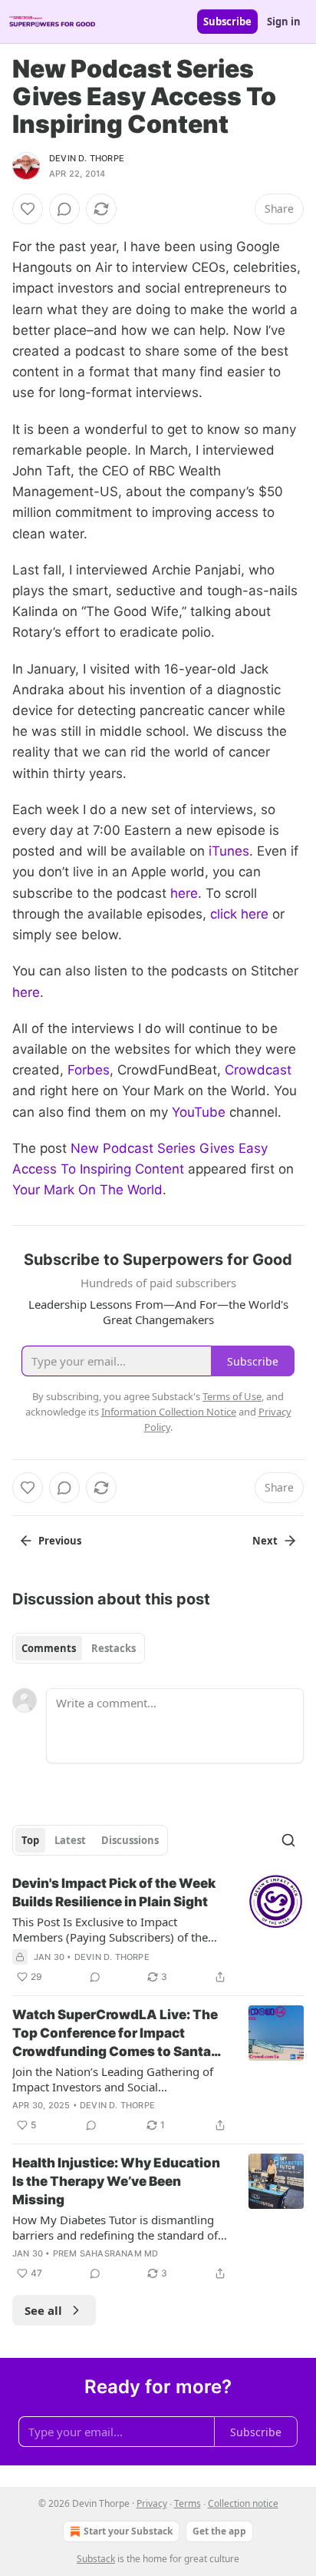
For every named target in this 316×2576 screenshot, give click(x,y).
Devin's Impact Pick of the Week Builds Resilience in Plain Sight (114, 1892)
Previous (60, 1541)
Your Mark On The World (87, 1190)
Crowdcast (258, 1070)
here (184, 893)
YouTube (199, 1112)
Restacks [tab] (114, 1648)
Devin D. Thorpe (87, 158)
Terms (188, 2503)
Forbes (89, 1070)
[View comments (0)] (64, 209)
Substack (96, 2559)
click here (239, 914)
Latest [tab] (70, 1840)
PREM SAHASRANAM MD (106, 2253)
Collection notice (243, 2503)
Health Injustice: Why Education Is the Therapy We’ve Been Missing (116, 2181)
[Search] (288, 1840)
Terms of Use (232, 1396)
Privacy (152, 2503)
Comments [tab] (49, 1648)
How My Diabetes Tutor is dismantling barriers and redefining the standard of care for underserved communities (115, 2227)
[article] (158, 1930)
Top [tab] (30, 1840)
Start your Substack (128, 2531)
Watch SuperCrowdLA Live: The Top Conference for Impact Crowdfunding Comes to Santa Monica (115, 2034)
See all (43, 2310)
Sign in (284, 22)
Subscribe (227, 22)
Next (265, 1541)
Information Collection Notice (169, 1412)
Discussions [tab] (130, 1840)
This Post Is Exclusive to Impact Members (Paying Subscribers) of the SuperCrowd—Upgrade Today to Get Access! (110, 1929)
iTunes (229, 851)
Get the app (219, 2531)
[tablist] (79, 1648)
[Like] (28, 209)
